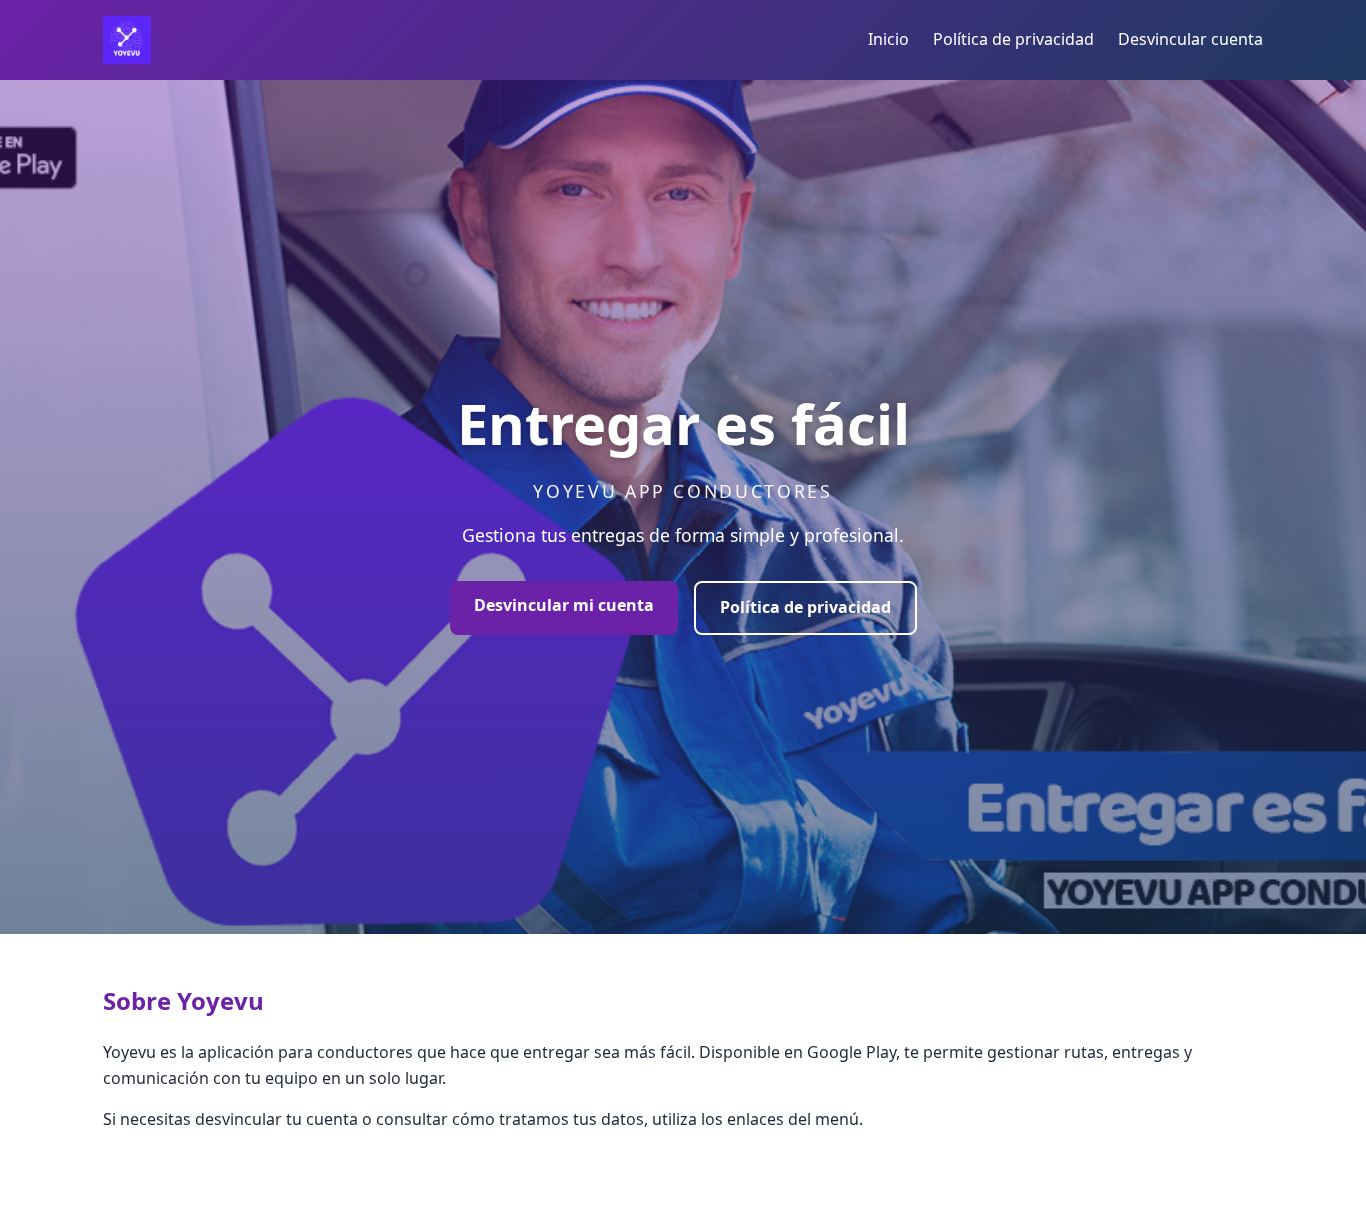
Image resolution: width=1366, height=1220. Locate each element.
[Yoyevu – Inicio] (127, 40)
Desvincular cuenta (1190, 39)
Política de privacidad (1013, 39)
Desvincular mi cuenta (564, 605)
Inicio (888, 39)
